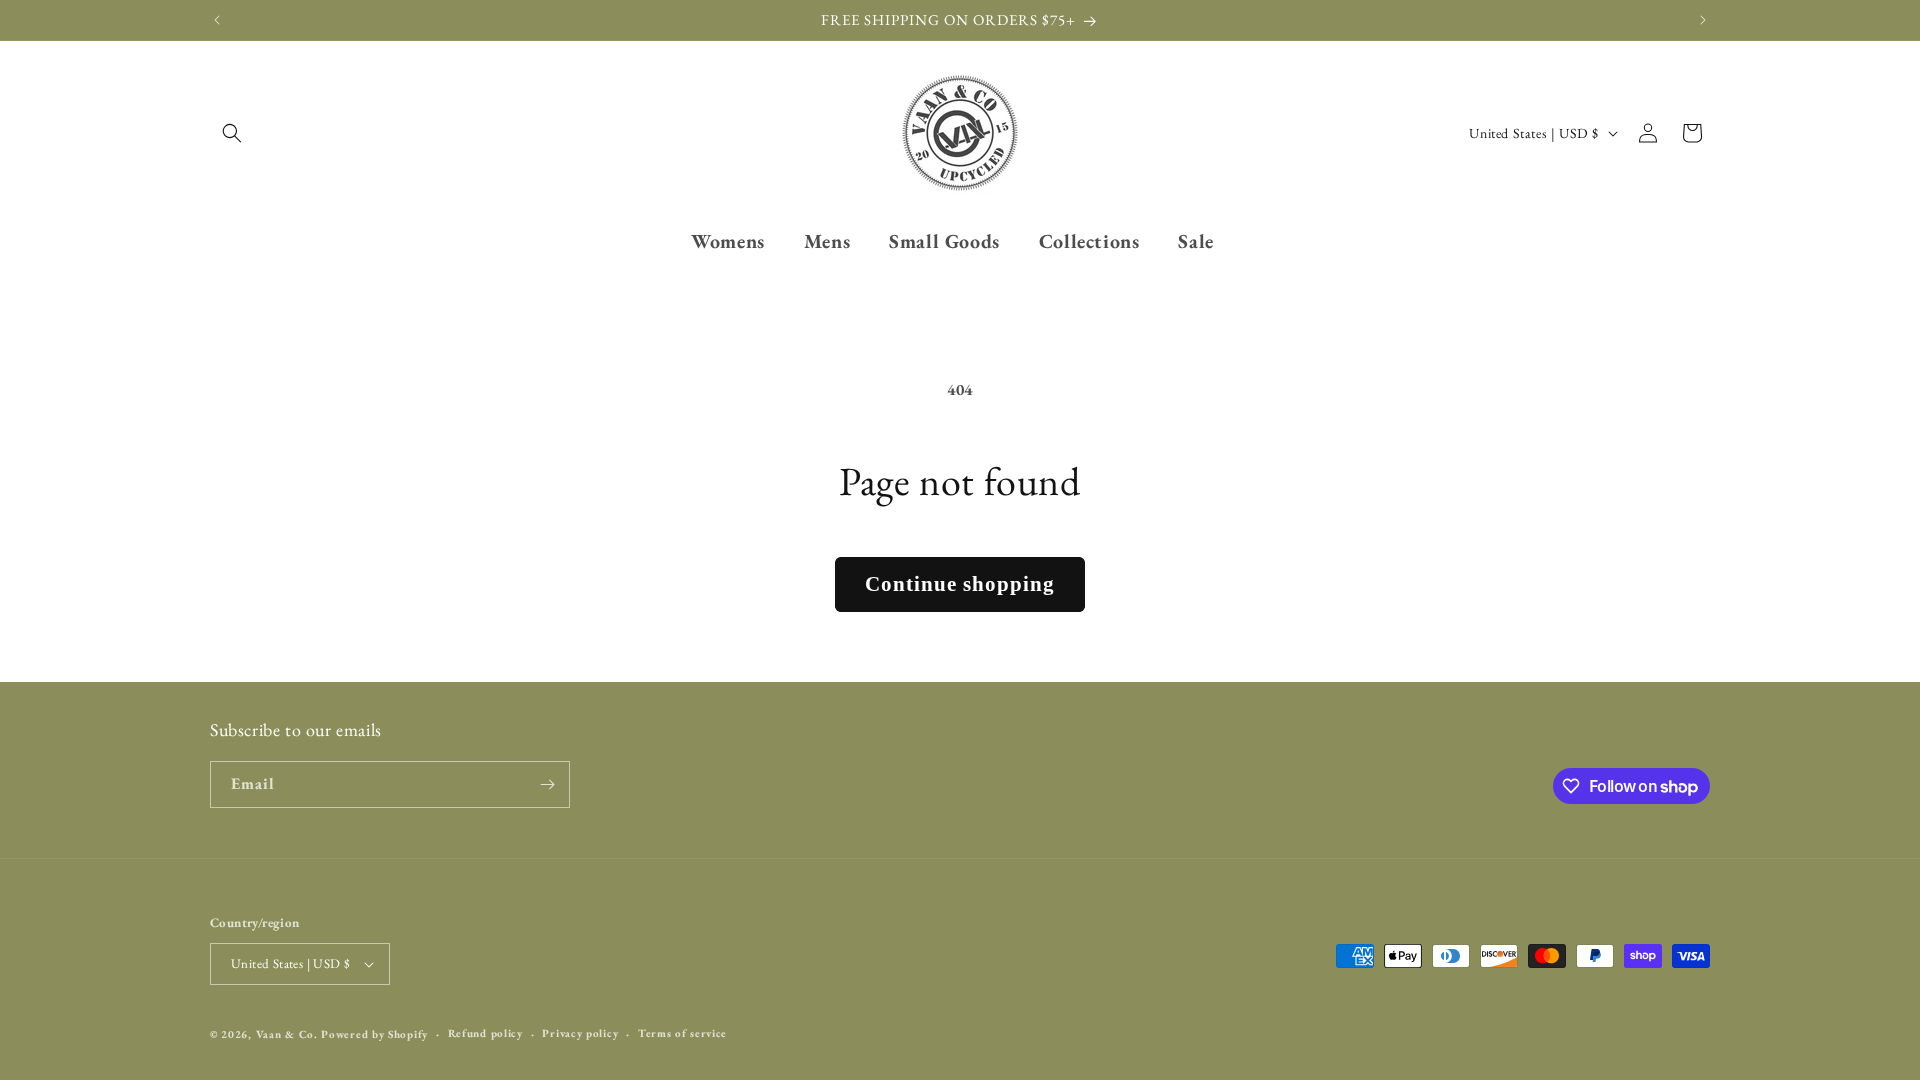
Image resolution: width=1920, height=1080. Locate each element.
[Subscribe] (547, 784)
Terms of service (682, 1033)
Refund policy (485, 1033)
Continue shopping (960, 584)
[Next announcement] (1703, 20)
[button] (232, 133)
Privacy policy (580, 1033)
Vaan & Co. (287, 1034)
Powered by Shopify (374, 1034)
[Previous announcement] (217, 20)
